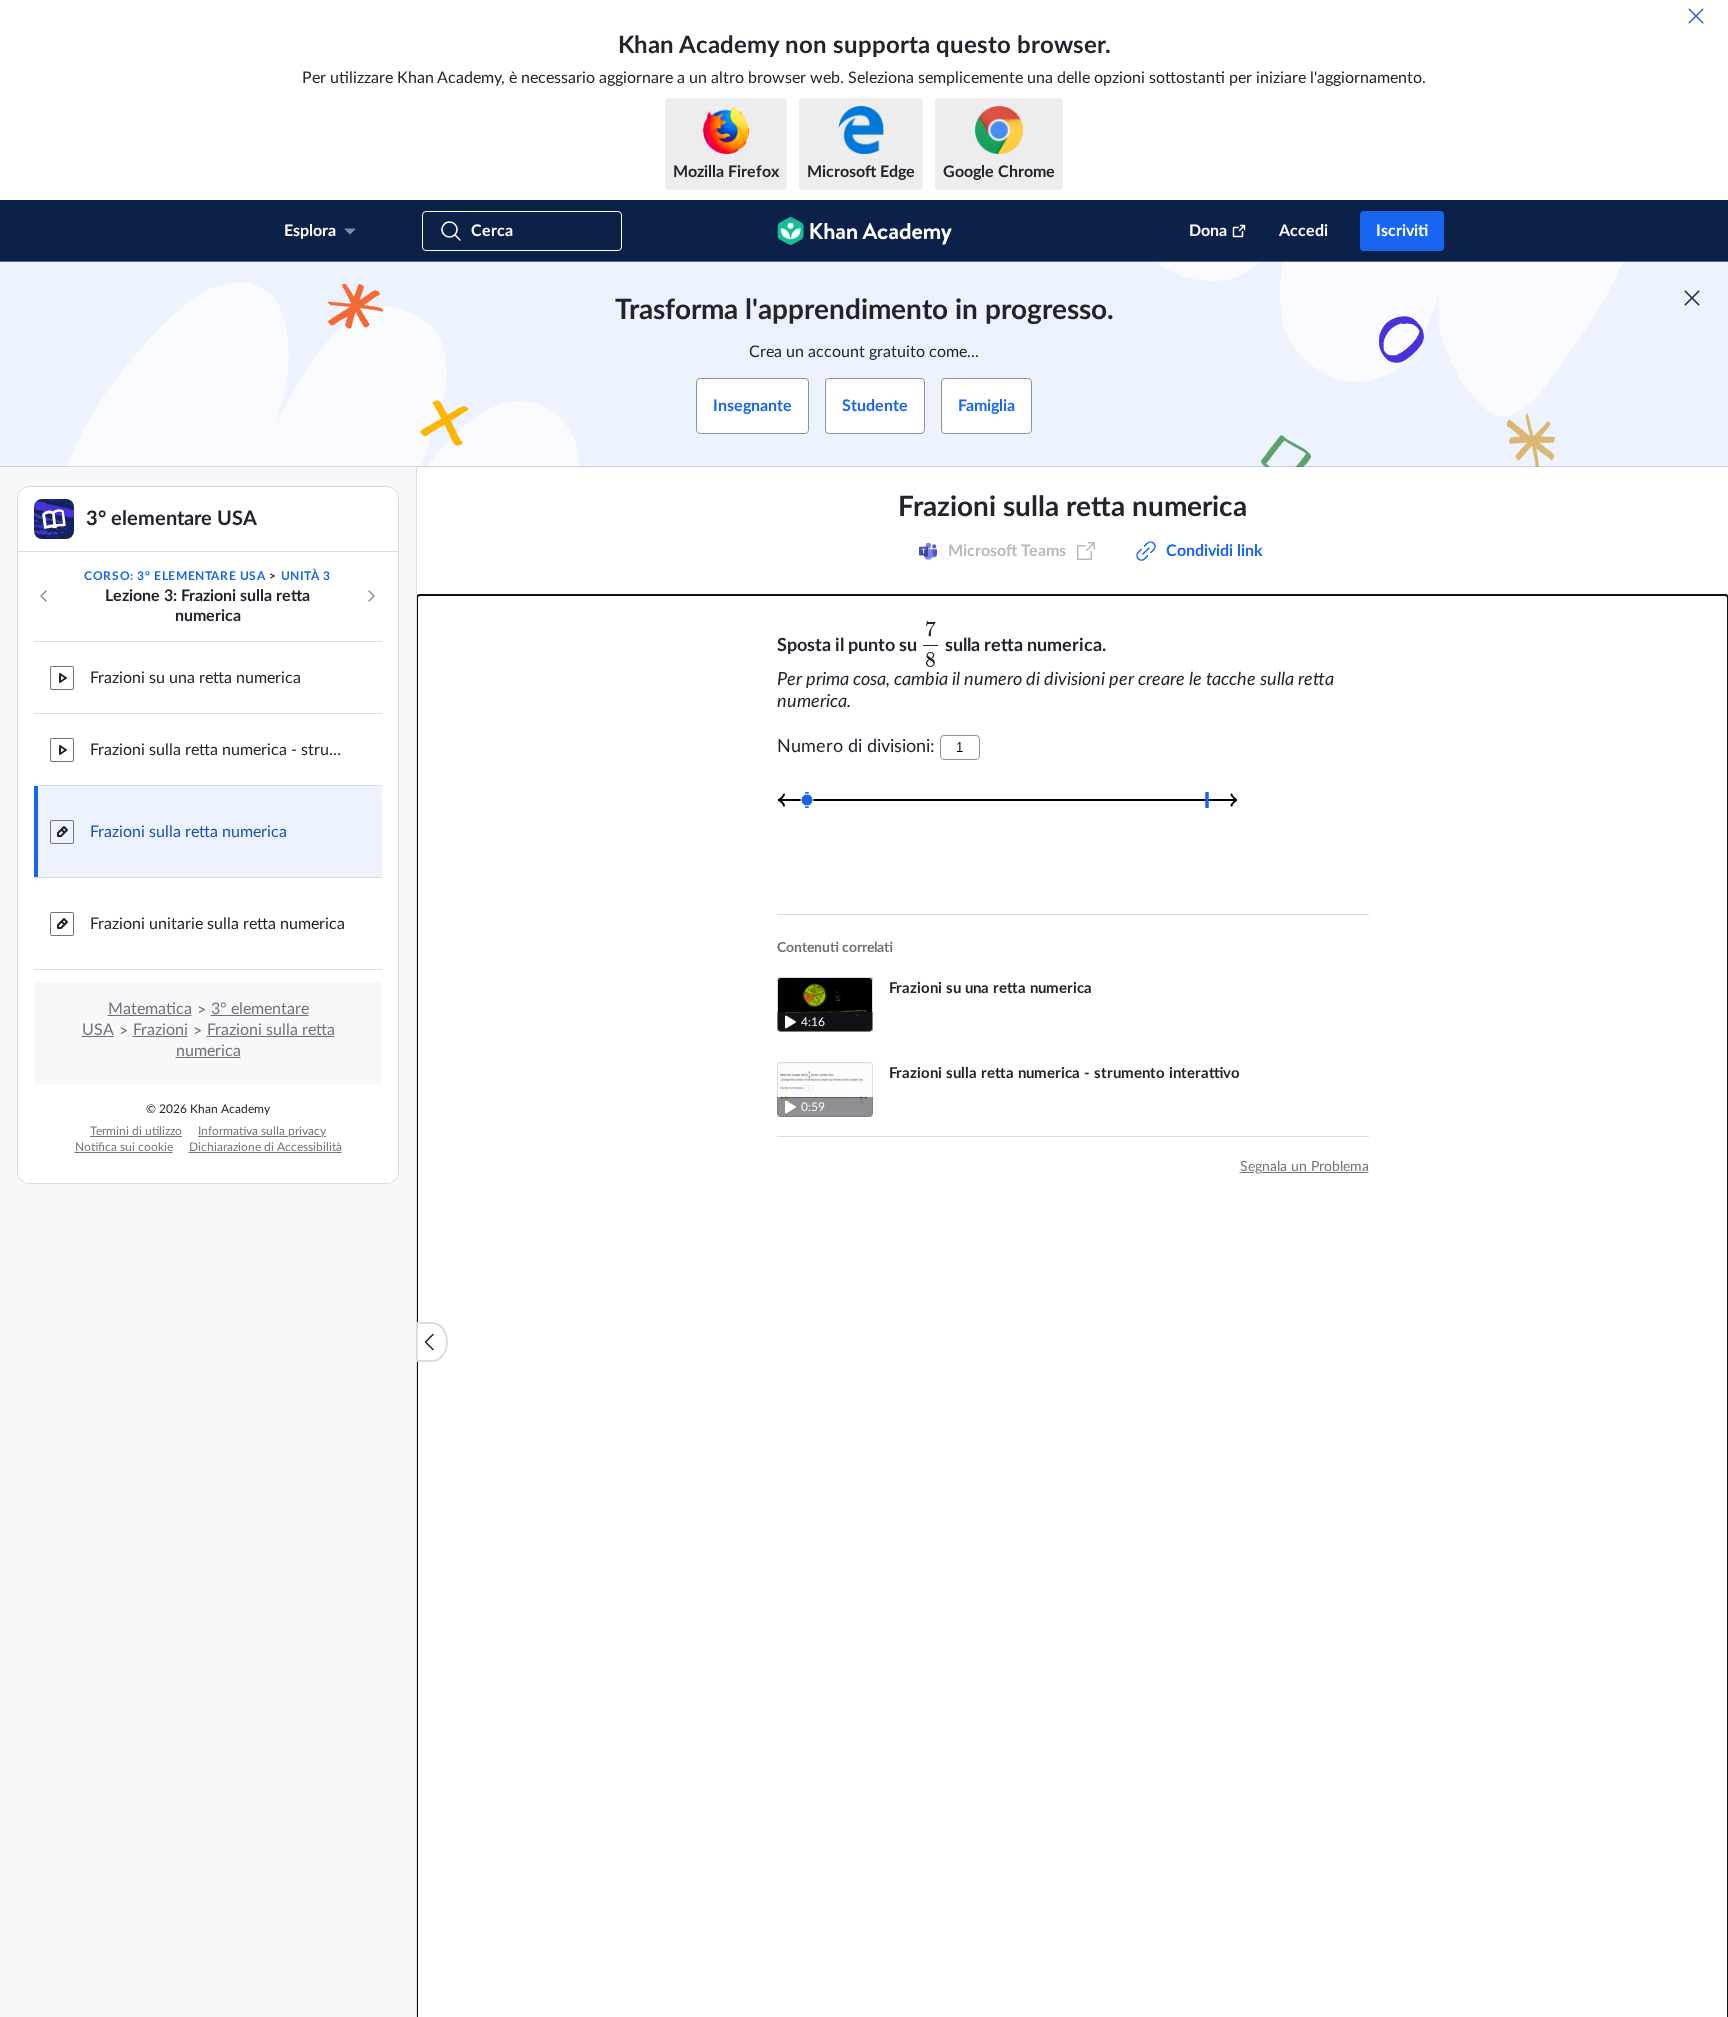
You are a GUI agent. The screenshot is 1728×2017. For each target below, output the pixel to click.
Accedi (1303, 231)
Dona (1208, 231)
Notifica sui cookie (124, 1147)
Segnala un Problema (1304, 1167)
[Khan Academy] (864, 231)
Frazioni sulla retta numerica (188, 832)
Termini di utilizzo (136, 1131)
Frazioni (160, 1030)
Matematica (150, 1009)
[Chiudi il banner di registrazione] (1692, 298)
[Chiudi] (1696, 16)
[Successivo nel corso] (371, 596)
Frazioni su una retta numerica (195, 678)
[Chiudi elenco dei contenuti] (432, 1342)
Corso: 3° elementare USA (174, 576)
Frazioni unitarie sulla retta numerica (217, 924)
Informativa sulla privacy (262, 1131)
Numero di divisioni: (856, 747)
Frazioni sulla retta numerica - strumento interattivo (220, 750)
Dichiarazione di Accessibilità (265, 1147)
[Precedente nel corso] (44, 596)
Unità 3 (306, 576)
